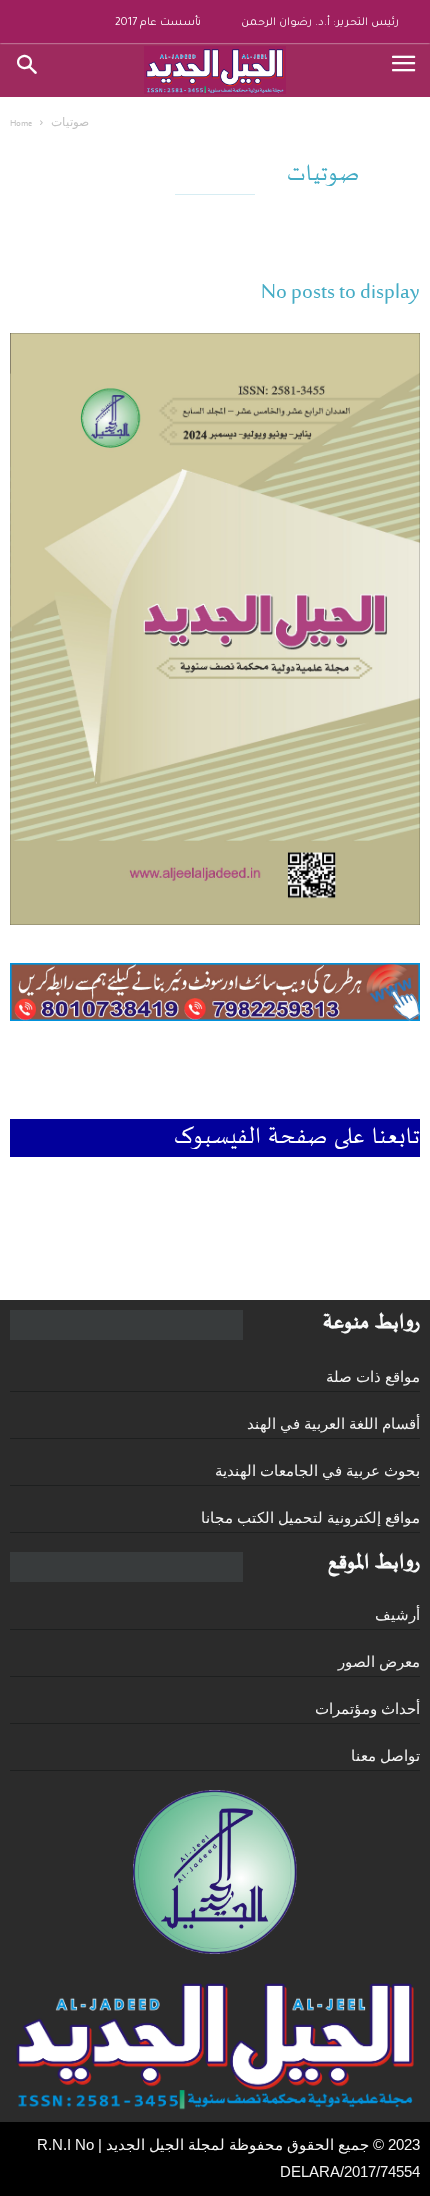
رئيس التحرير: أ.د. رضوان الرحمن (320, 23)
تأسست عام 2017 (158, 23)
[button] (28, 70)
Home (21, 123)
